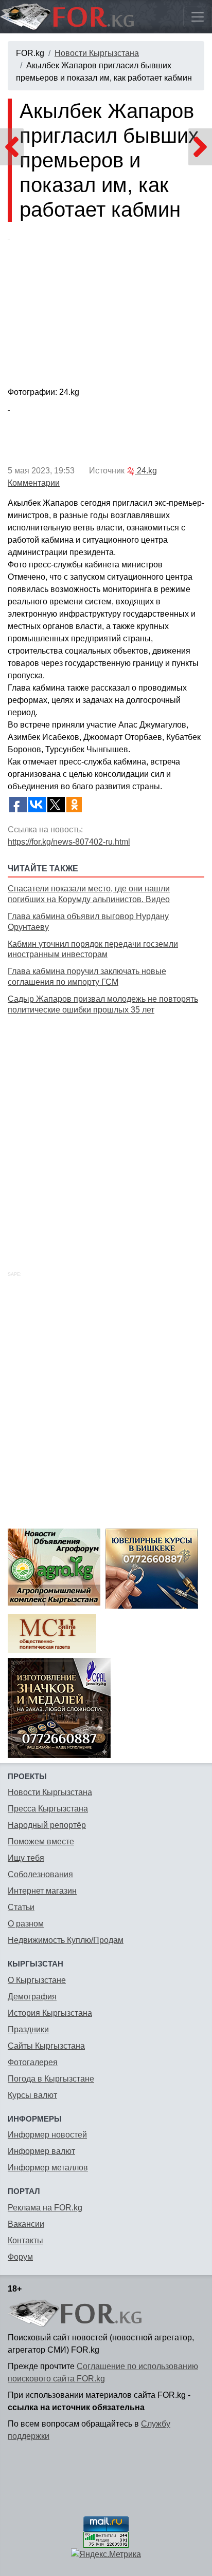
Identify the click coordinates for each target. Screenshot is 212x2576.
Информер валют (41, 2151)
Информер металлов (48, 2168)
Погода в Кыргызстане (51, 2079)
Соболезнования (40, 1874)
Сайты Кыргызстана (46, 2046)
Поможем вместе (41, 1842)
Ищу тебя (26, 1858)
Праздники (28, 2029)
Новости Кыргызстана (97, 53)
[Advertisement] (106, 1131)
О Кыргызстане (37, 1980)
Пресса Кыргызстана (48, 1809)
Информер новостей (47, 2135)
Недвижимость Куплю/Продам (66, 1940)
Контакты (25, 2240)
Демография (32, 1997)
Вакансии (26, 2224)
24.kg (146, 471)
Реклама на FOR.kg (45, 2208)
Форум (20, 2257)
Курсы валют (32, 2095)
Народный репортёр (47, 1825)
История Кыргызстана (50, 2013)
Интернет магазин (42, 1891)
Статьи (21, 1907)
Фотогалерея (33, 2062)
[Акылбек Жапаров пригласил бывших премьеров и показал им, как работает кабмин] (106, 307)
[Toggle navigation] (198, 17)
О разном (26, 1924)
